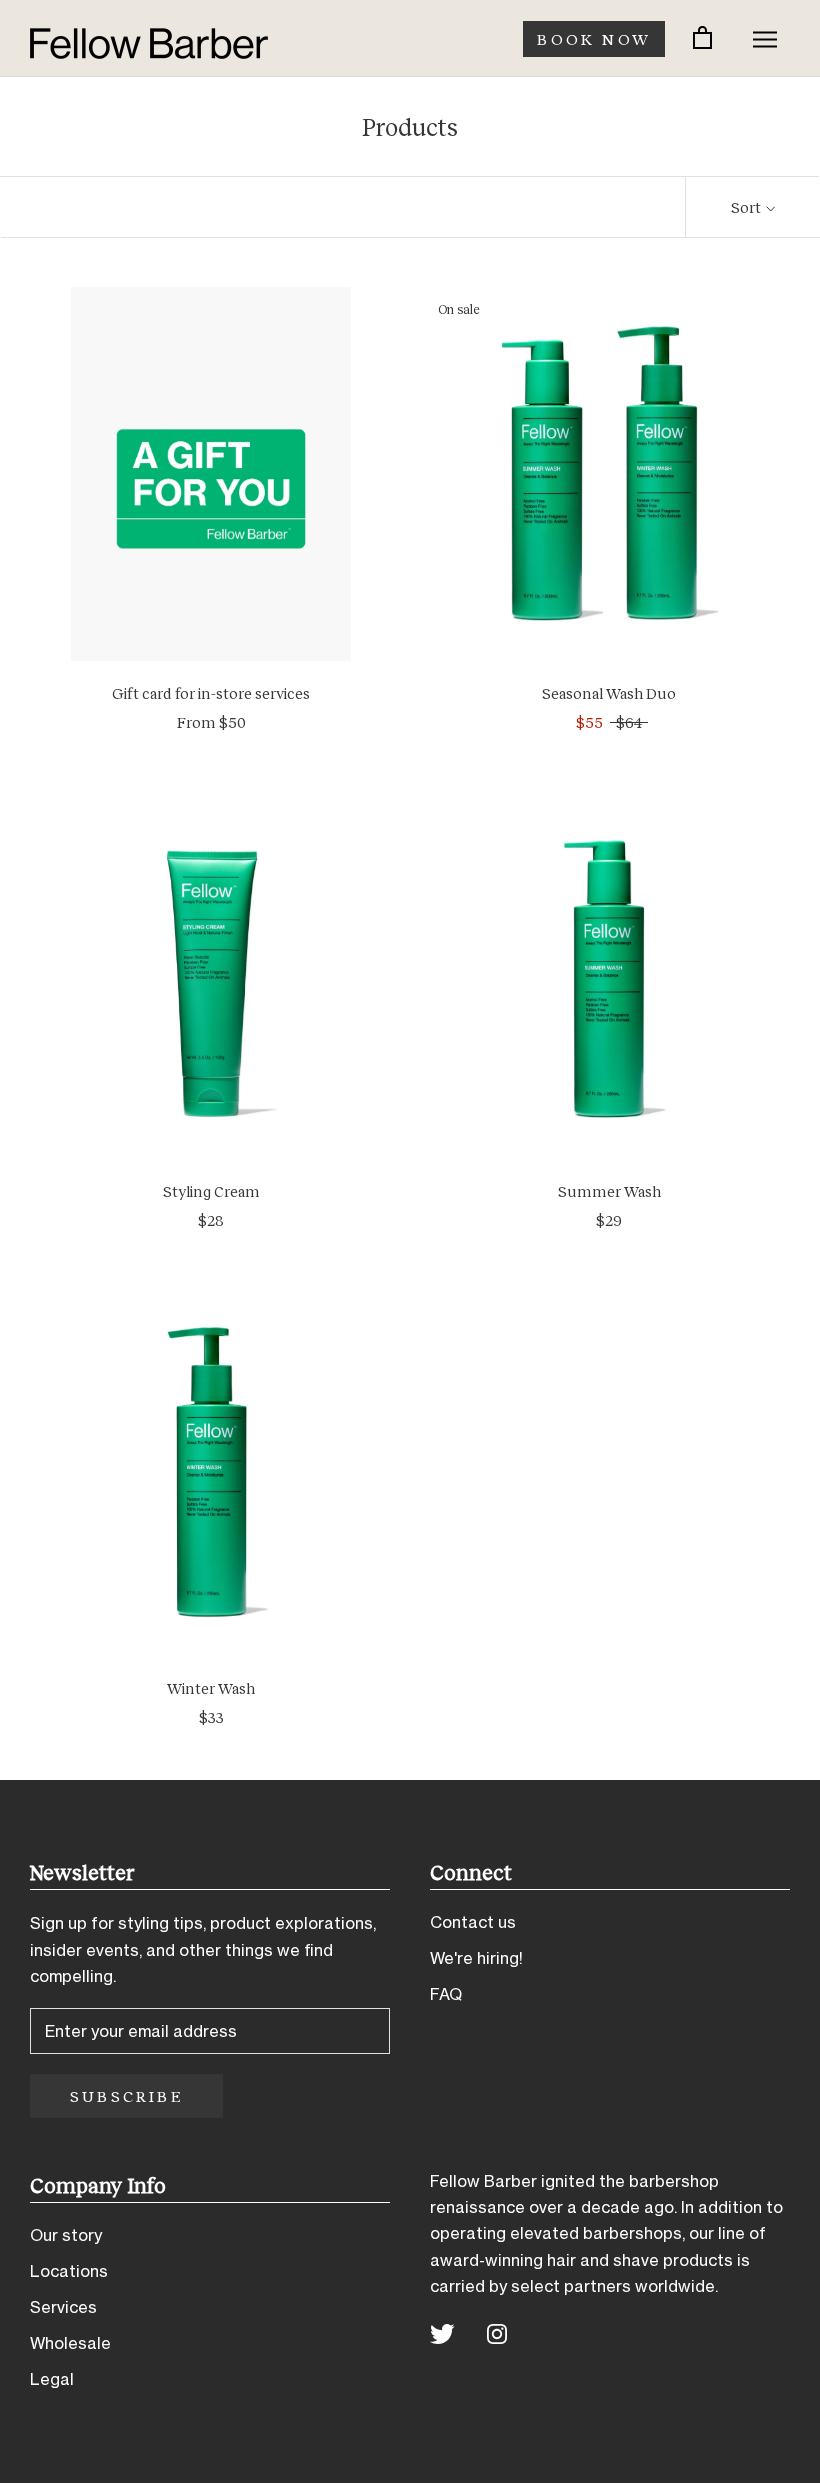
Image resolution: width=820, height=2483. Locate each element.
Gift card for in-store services (211, 693)
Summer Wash (609, 1191)
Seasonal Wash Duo (609, 693)
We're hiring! (476, 1958)
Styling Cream (211, 1191)
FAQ (446, 1994)
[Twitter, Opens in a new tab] (442, 2333)
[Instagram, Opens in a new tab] (497, 2333)
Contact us (473, 1922)
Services (63, 2307)
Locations (69, 2271)
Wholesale (70, 2343)
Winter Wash (211, 1688)
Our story (66, 2235)
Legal (52, 2379)
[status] (702, 38)
